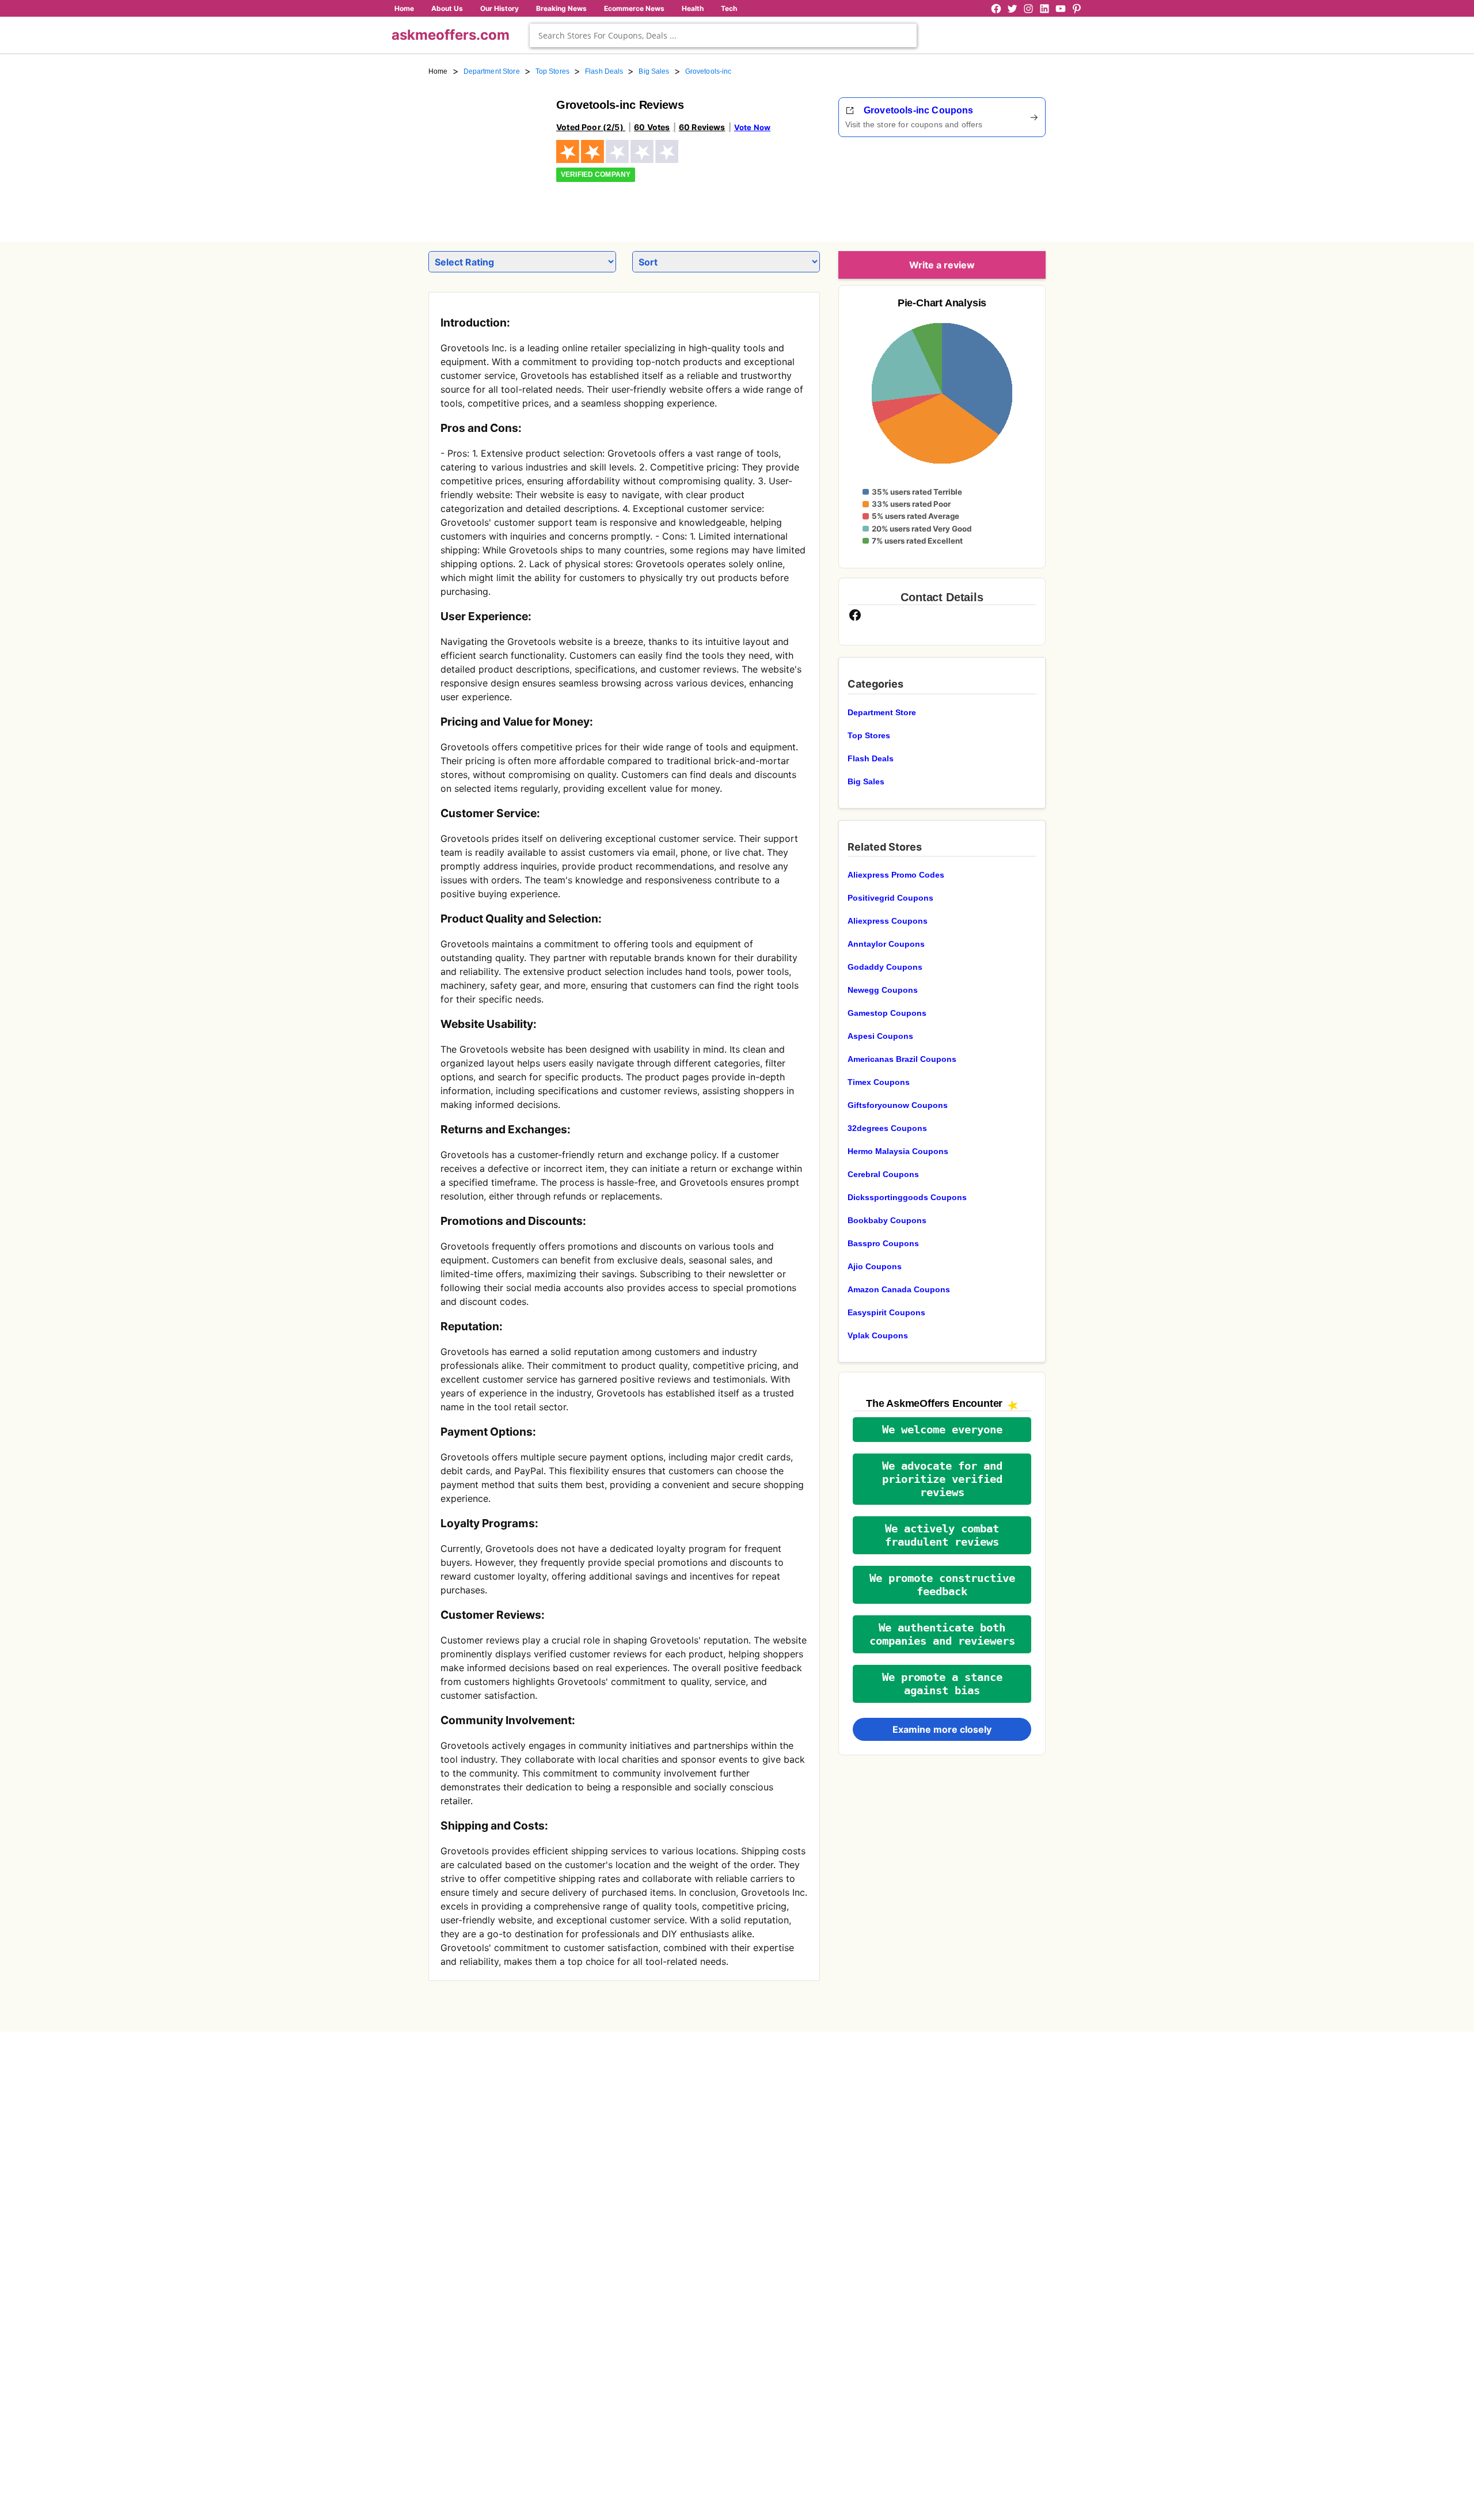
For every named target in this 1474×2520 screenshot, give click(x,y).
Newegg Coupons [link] (883, 990)
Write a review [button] (942, 265)
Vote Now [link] (752, 127)
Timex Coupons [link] (879, 1082)
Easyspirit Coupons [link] (886, 1312)
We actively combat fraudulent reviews (942, 1535)
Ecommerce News (634, 8)
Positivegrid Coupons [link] (890, 898)
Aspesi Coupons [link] (880, 1036)
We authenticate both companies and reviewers (942, 1634)
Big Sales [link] (654, 71)
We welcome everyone (942, 1430)
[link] (485, 154)
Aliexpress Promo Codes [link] (896, 875)
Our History (499, 8)
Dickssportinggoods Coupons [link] (907, 1197)
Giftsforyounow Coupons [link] (898, 1105)
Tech (729, 8)
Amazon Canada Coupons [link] (899, 1289)
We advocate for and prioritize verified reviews (942, 1479)
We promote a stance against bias (942, 1684)
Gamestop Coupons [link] (887, 1013)
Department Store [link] (492, 71)
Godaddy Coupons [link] (885, 967)
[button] (942, 1430)
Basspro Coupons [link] (883, 1243)
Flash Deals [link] (604, 71)
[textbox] (723, 35)
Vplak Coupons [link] (878, 1335)
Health (693, 8)
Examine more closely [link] (942, 1729)
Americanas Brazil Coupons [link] (902, 1059)
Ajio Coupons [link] (875, 1266)
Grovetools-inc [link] (708, 71)
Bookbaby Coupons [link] (887, 1220)
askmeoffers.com (451, 35)
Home (404, 8)
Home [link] (438, 71)
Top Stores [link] (552, 71)
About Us (447, 8)
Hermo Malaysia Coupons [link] (898, 1151)
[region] (982, 185)
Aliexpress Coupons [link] (888, 921)
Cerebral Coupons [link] (883, 1174)
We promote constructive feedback (942, 1585)
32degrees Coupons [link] (887, 1128)
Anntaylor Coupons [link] (886, 944)
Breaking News (561, 8)
